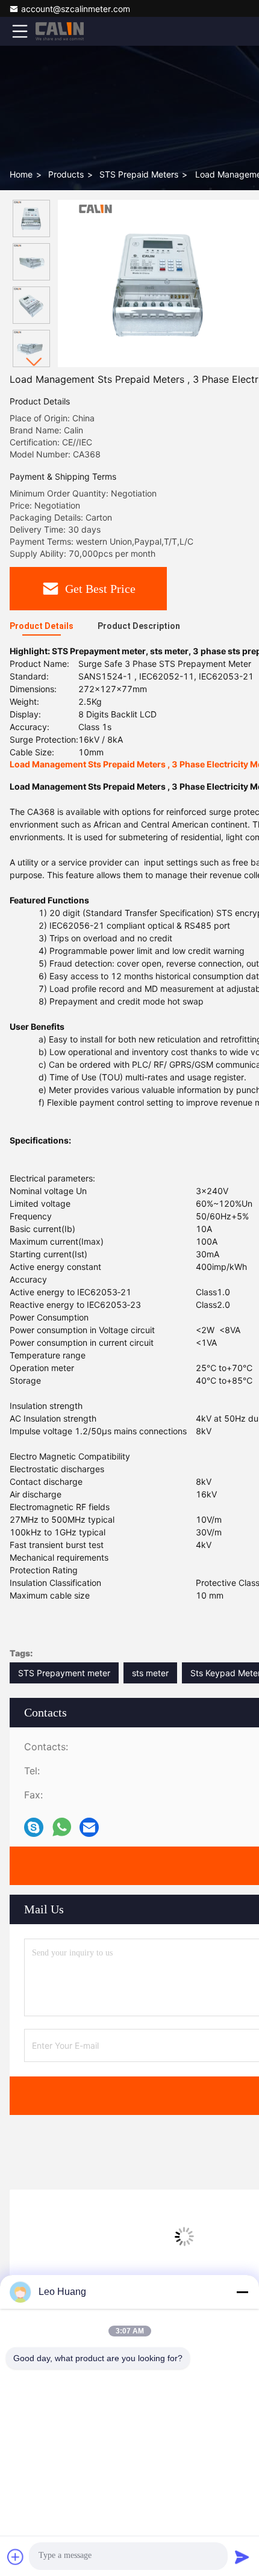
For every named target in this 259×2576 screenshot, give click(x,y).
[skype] (34, 1828)
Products (66, 174)
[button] (34, 362)
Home (21, 174)
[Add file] (16, 2557)
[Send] (242, 2557)
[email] (89, 1828)
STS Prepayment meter (64, 1673)
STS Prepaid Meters (139, 174)
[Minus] (242, 2292)
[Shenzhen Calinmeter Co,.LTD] (60, 31)
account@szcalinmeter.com (76, 9)
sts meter (150, 1673)
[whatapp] (62, 1827)
